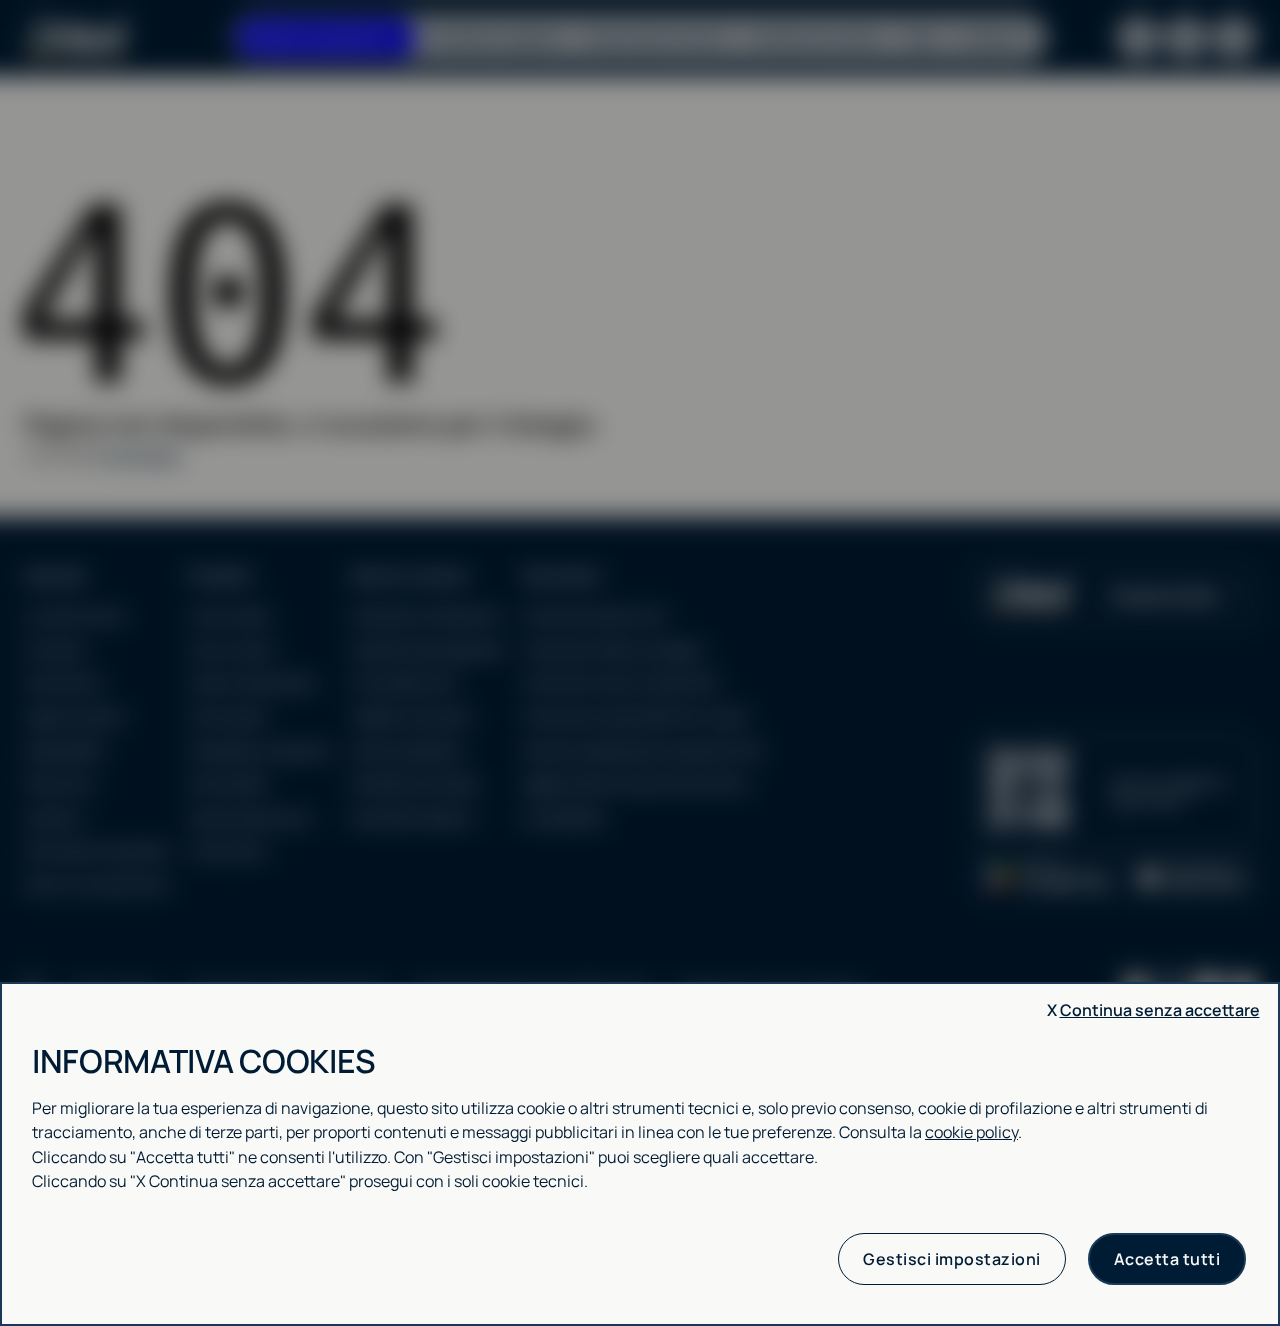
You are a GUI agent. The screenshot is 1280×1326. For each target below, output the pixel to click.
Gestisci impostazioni (952, 1259)
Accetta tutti (1167, 1259)
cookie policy (971, 1132)
